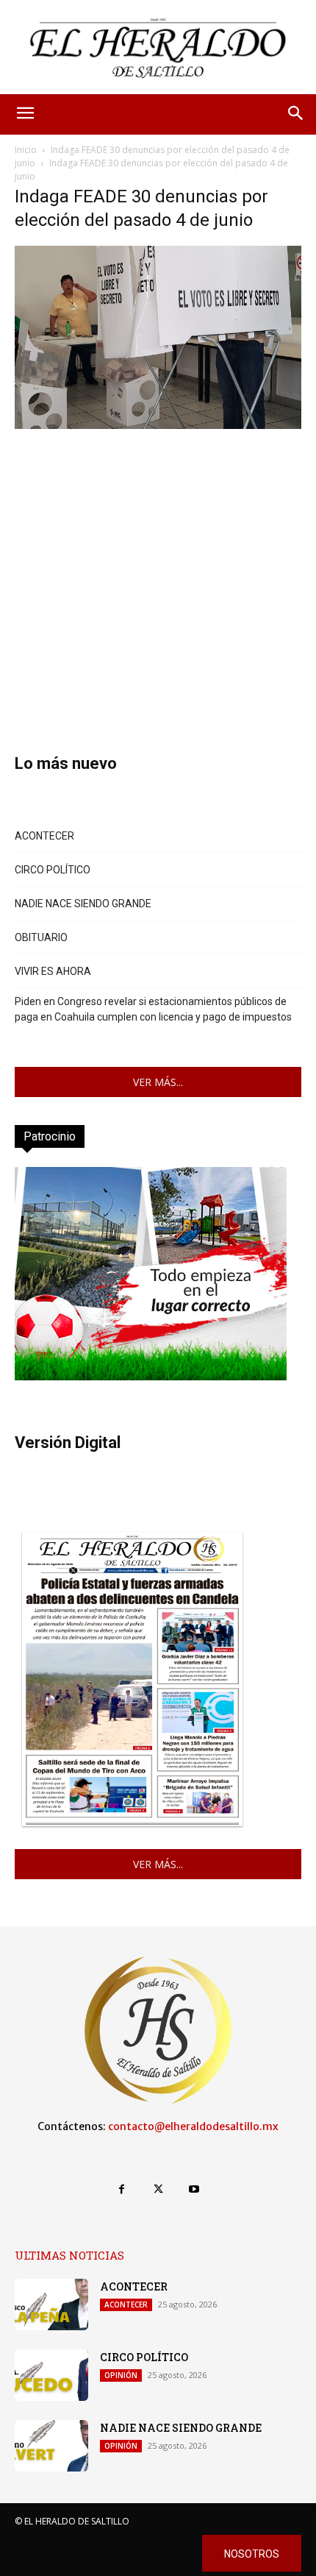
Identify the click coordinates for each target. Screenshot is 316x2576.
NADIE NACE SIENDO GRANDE (83, 904)
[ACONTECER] (51, 2304)
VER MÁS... (158, 1082)
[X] (158, 2189)
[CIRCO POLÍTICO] (51, 2375)
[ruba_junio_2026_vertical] (151, 1376)
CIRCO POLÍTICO (53, 870)
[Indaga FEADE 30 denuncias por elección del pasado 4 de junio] (158, 425)
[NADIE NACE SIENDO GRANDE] (51, 2446)
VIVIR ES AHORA (53, 971)
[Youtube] (194, 2189)
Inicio (26, 150)
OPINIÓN (121, 2375)
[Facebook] (122, 2189)
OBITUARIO (41, 937)
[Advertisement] (158, 570)
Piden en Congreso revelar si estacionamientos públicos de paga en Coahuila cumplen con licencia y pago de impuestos (153, 1009)
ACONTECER (44, 836)
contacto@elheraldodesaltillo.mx (193, 2126)
